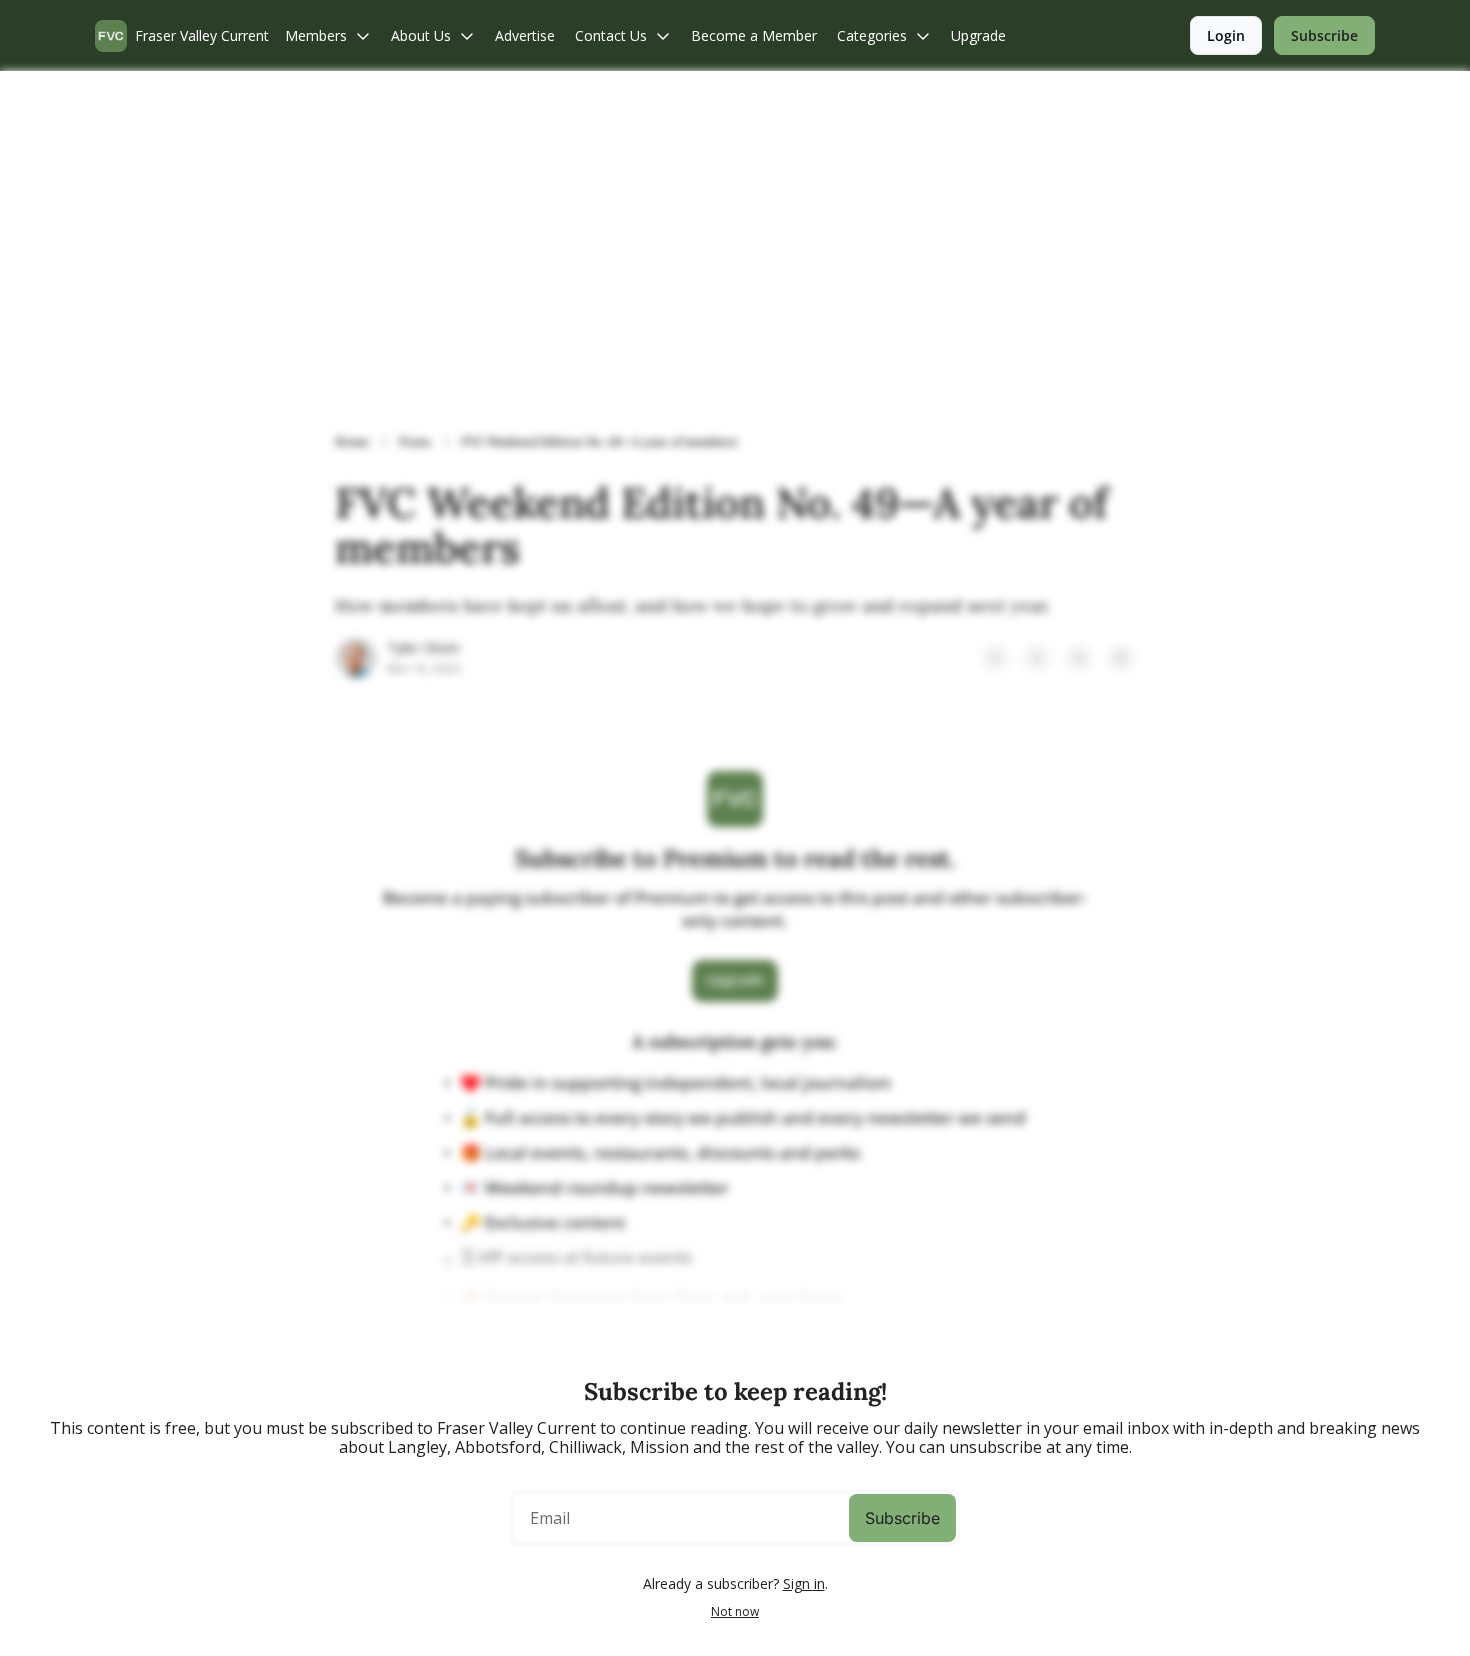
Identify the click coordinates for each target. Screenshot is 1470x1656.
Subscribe (902, 1518)
